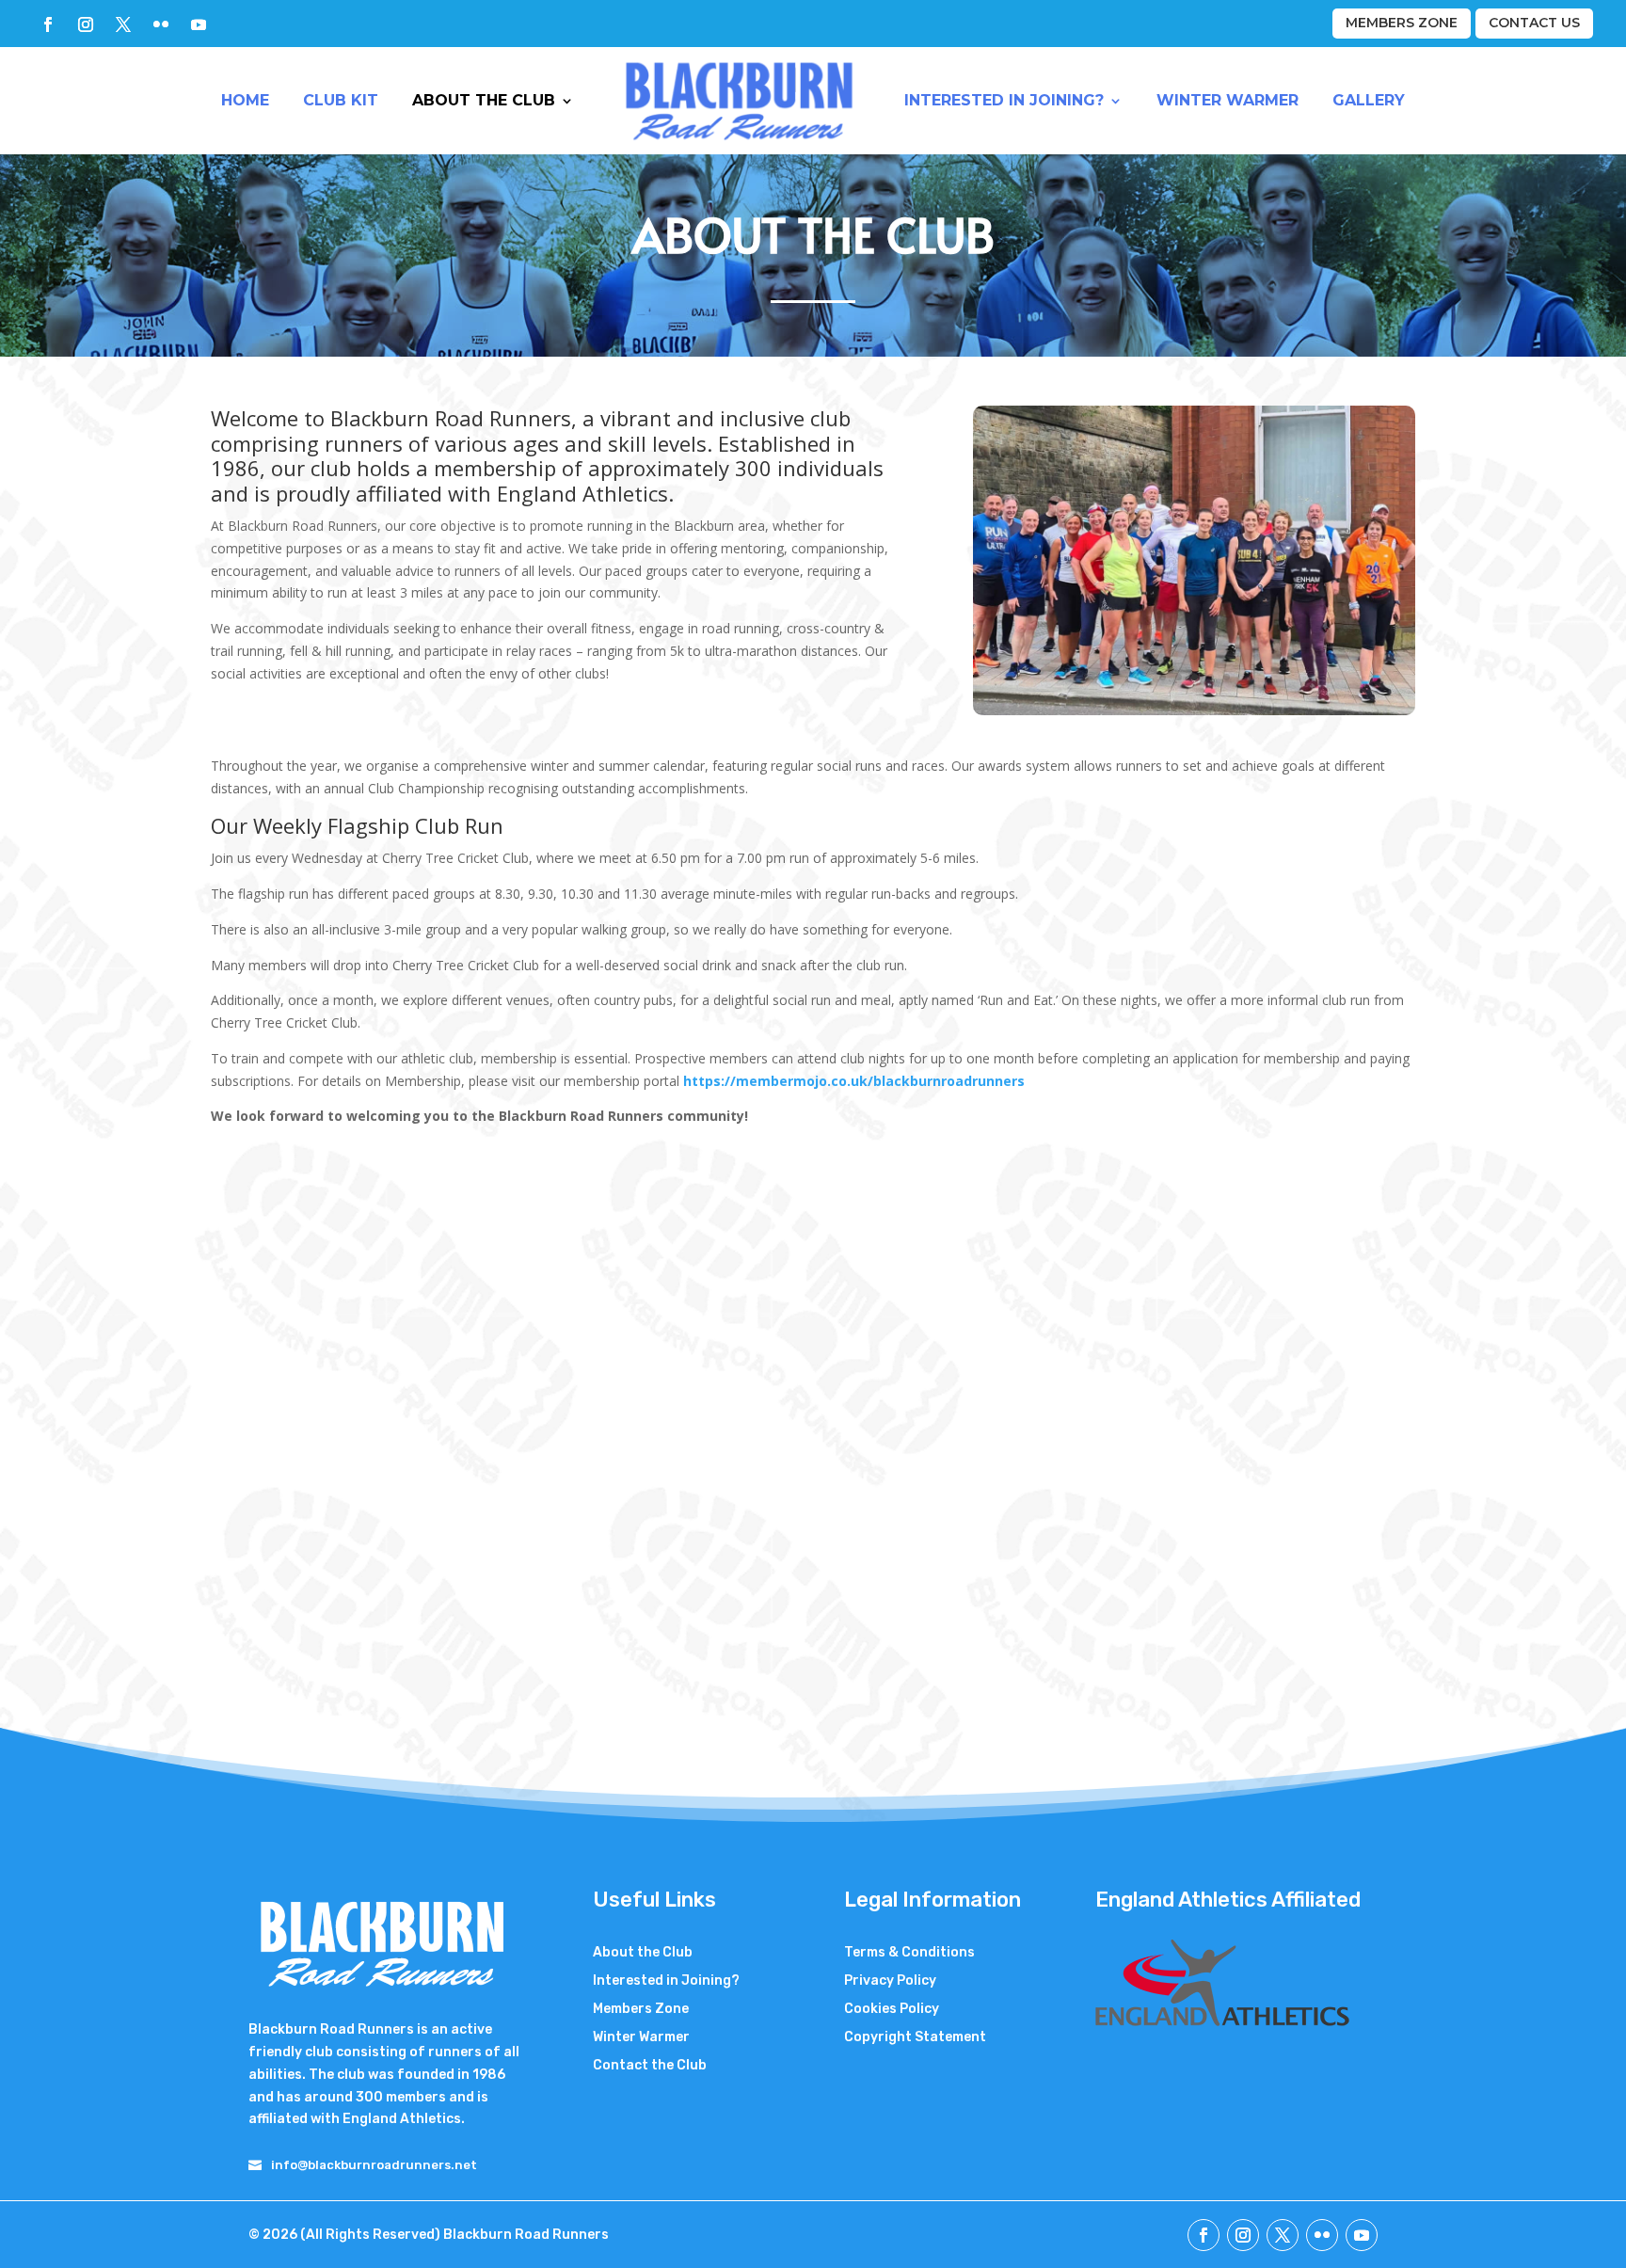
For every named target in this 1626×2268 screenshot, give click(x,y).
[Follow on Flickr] (161, 24)
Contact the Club (650, 2066)
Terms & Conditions (909, 1953)
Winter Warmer (1227, 100)
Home (245, 100)
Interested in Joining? (1004, 100)
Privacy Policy (890, 1981)
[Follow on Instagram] (86, 24)
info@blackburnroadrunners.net (374, 2165)
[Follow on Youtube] (199, 24)
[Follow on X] (123, 24)
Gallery (1369, 100)
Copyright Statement (915, 2038)
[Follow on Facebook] (48, 24)
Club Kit (341, 100)
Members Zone (1402, 23)
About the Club (484, 100)
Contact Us (1534, 23)
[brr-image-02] (1194, 710)
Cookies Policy (892, 2010)
